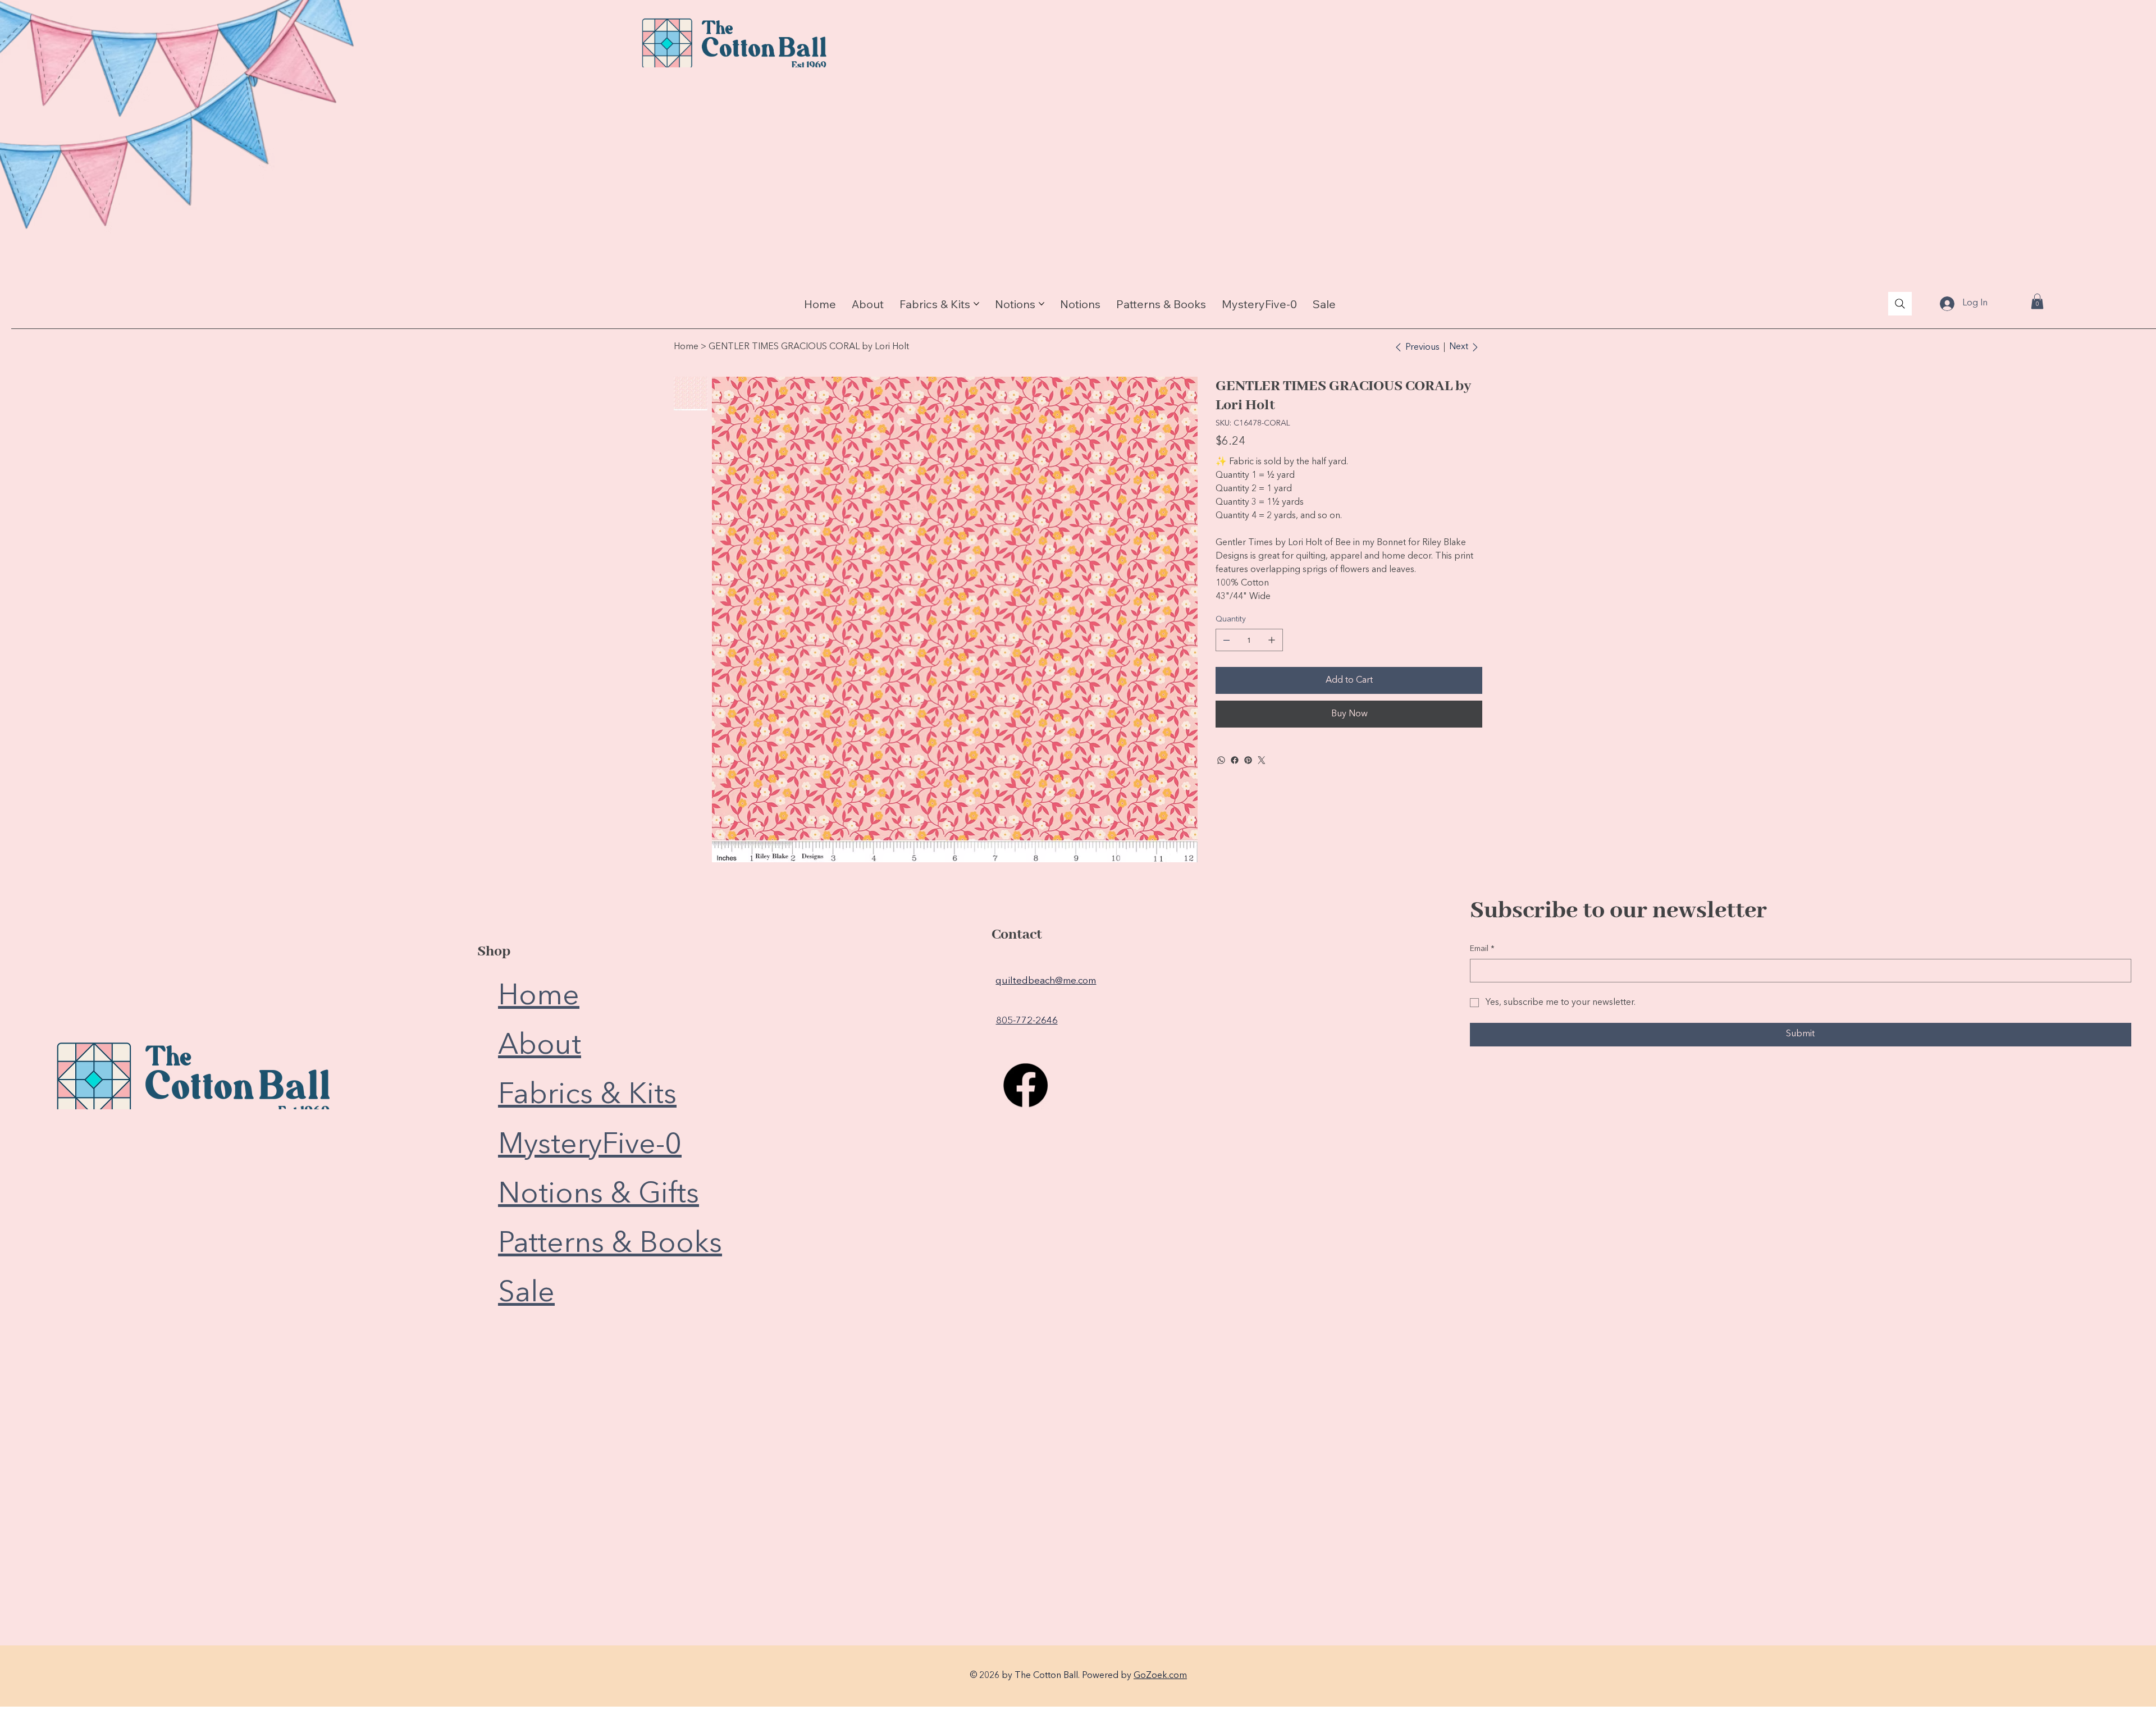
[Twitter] (1262, 760)
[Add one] (1272, 640)
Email (1482, 949)
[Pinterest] (1248, 760)
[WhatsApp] (1221, 760)
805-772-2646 (1027, 1021)
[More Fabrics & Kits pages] (976, 304)
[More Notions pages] (1042, 304)
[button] (2037, 301)
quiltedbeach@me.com (1046, 981)
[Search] (1900, 304)
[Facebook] (1235, 760)
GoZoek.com (1160, 1676)
